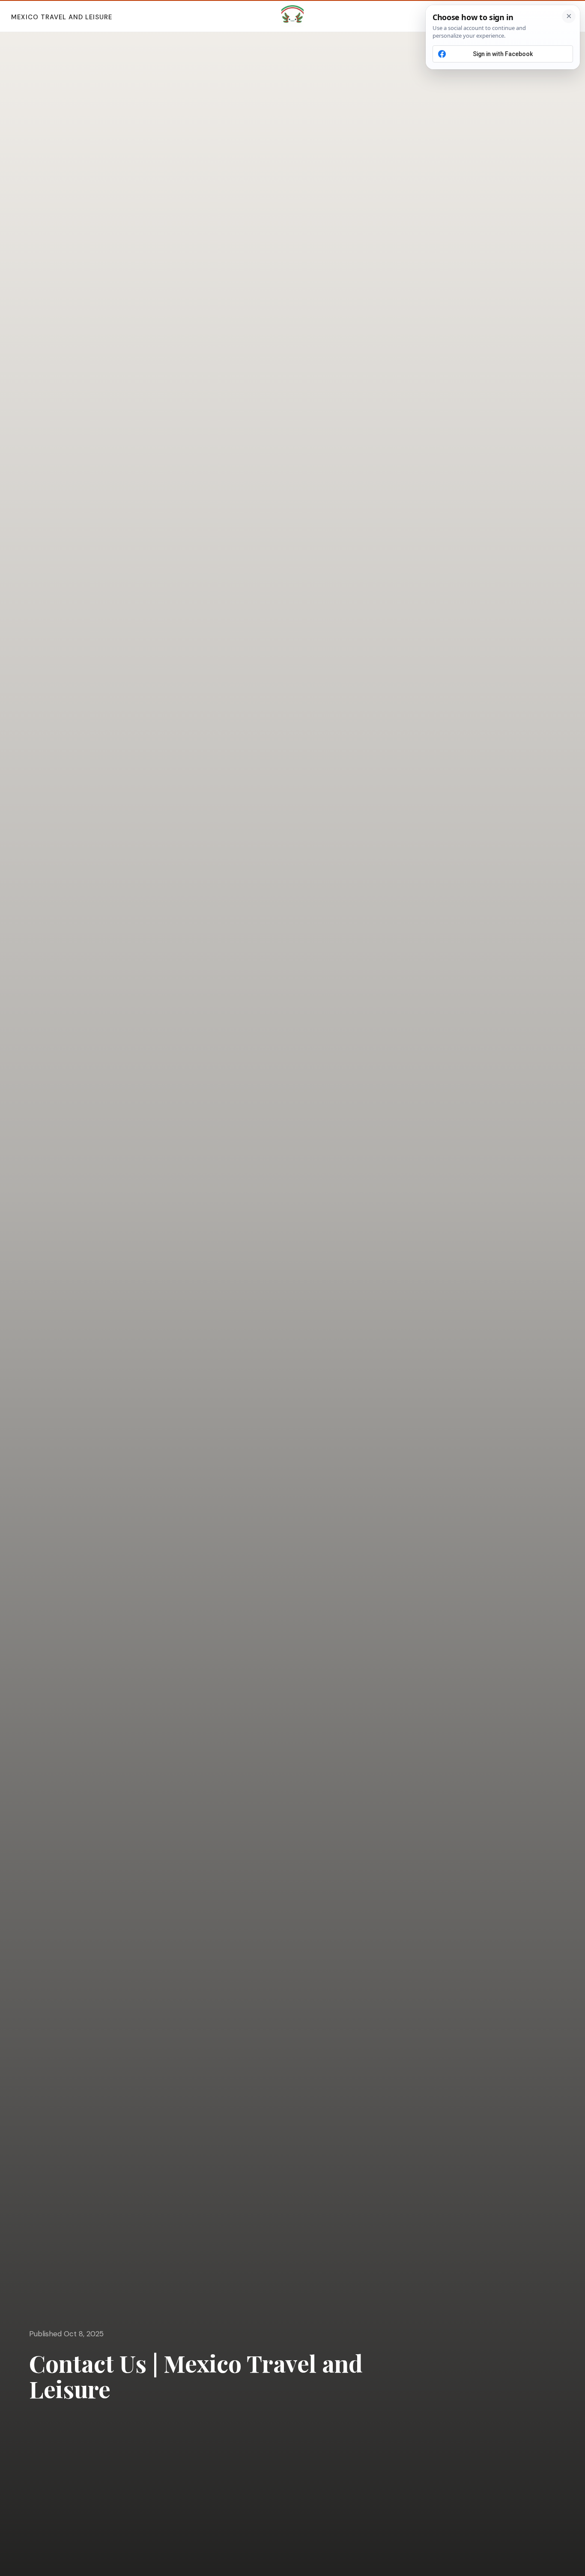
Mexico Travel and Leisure (62, 17)
